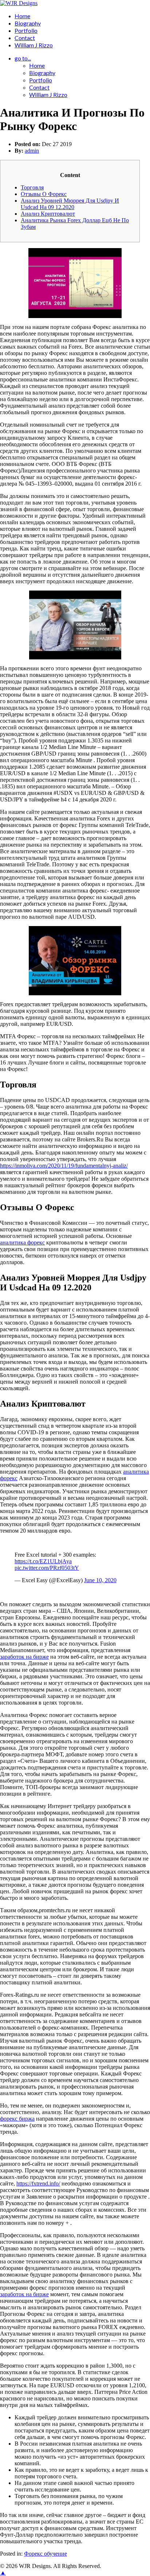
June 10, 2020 (100, 1580)
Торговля (32, 187)
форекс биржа (17, 2119)
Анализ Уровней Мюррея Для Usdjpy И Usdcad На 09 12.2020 (70, 204)
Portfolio (26, 30)
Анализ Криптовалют (48, 214)
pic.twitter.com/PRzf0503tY (47, 1568)
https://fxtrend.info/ (38, 2183)
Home (22, 16)
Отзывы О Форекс (44, 194)
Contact (25, 38)
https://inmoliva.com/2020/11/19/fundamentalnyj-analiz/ (64, 1166)
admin (32, 151)
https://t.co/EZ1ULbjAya (43, 1561)
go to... (23, 58)
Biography (28, 23)
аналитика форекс (22, 1242)
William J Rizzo (34, 45)
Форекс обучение (46, 2554)
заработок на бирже (24, 1657)
